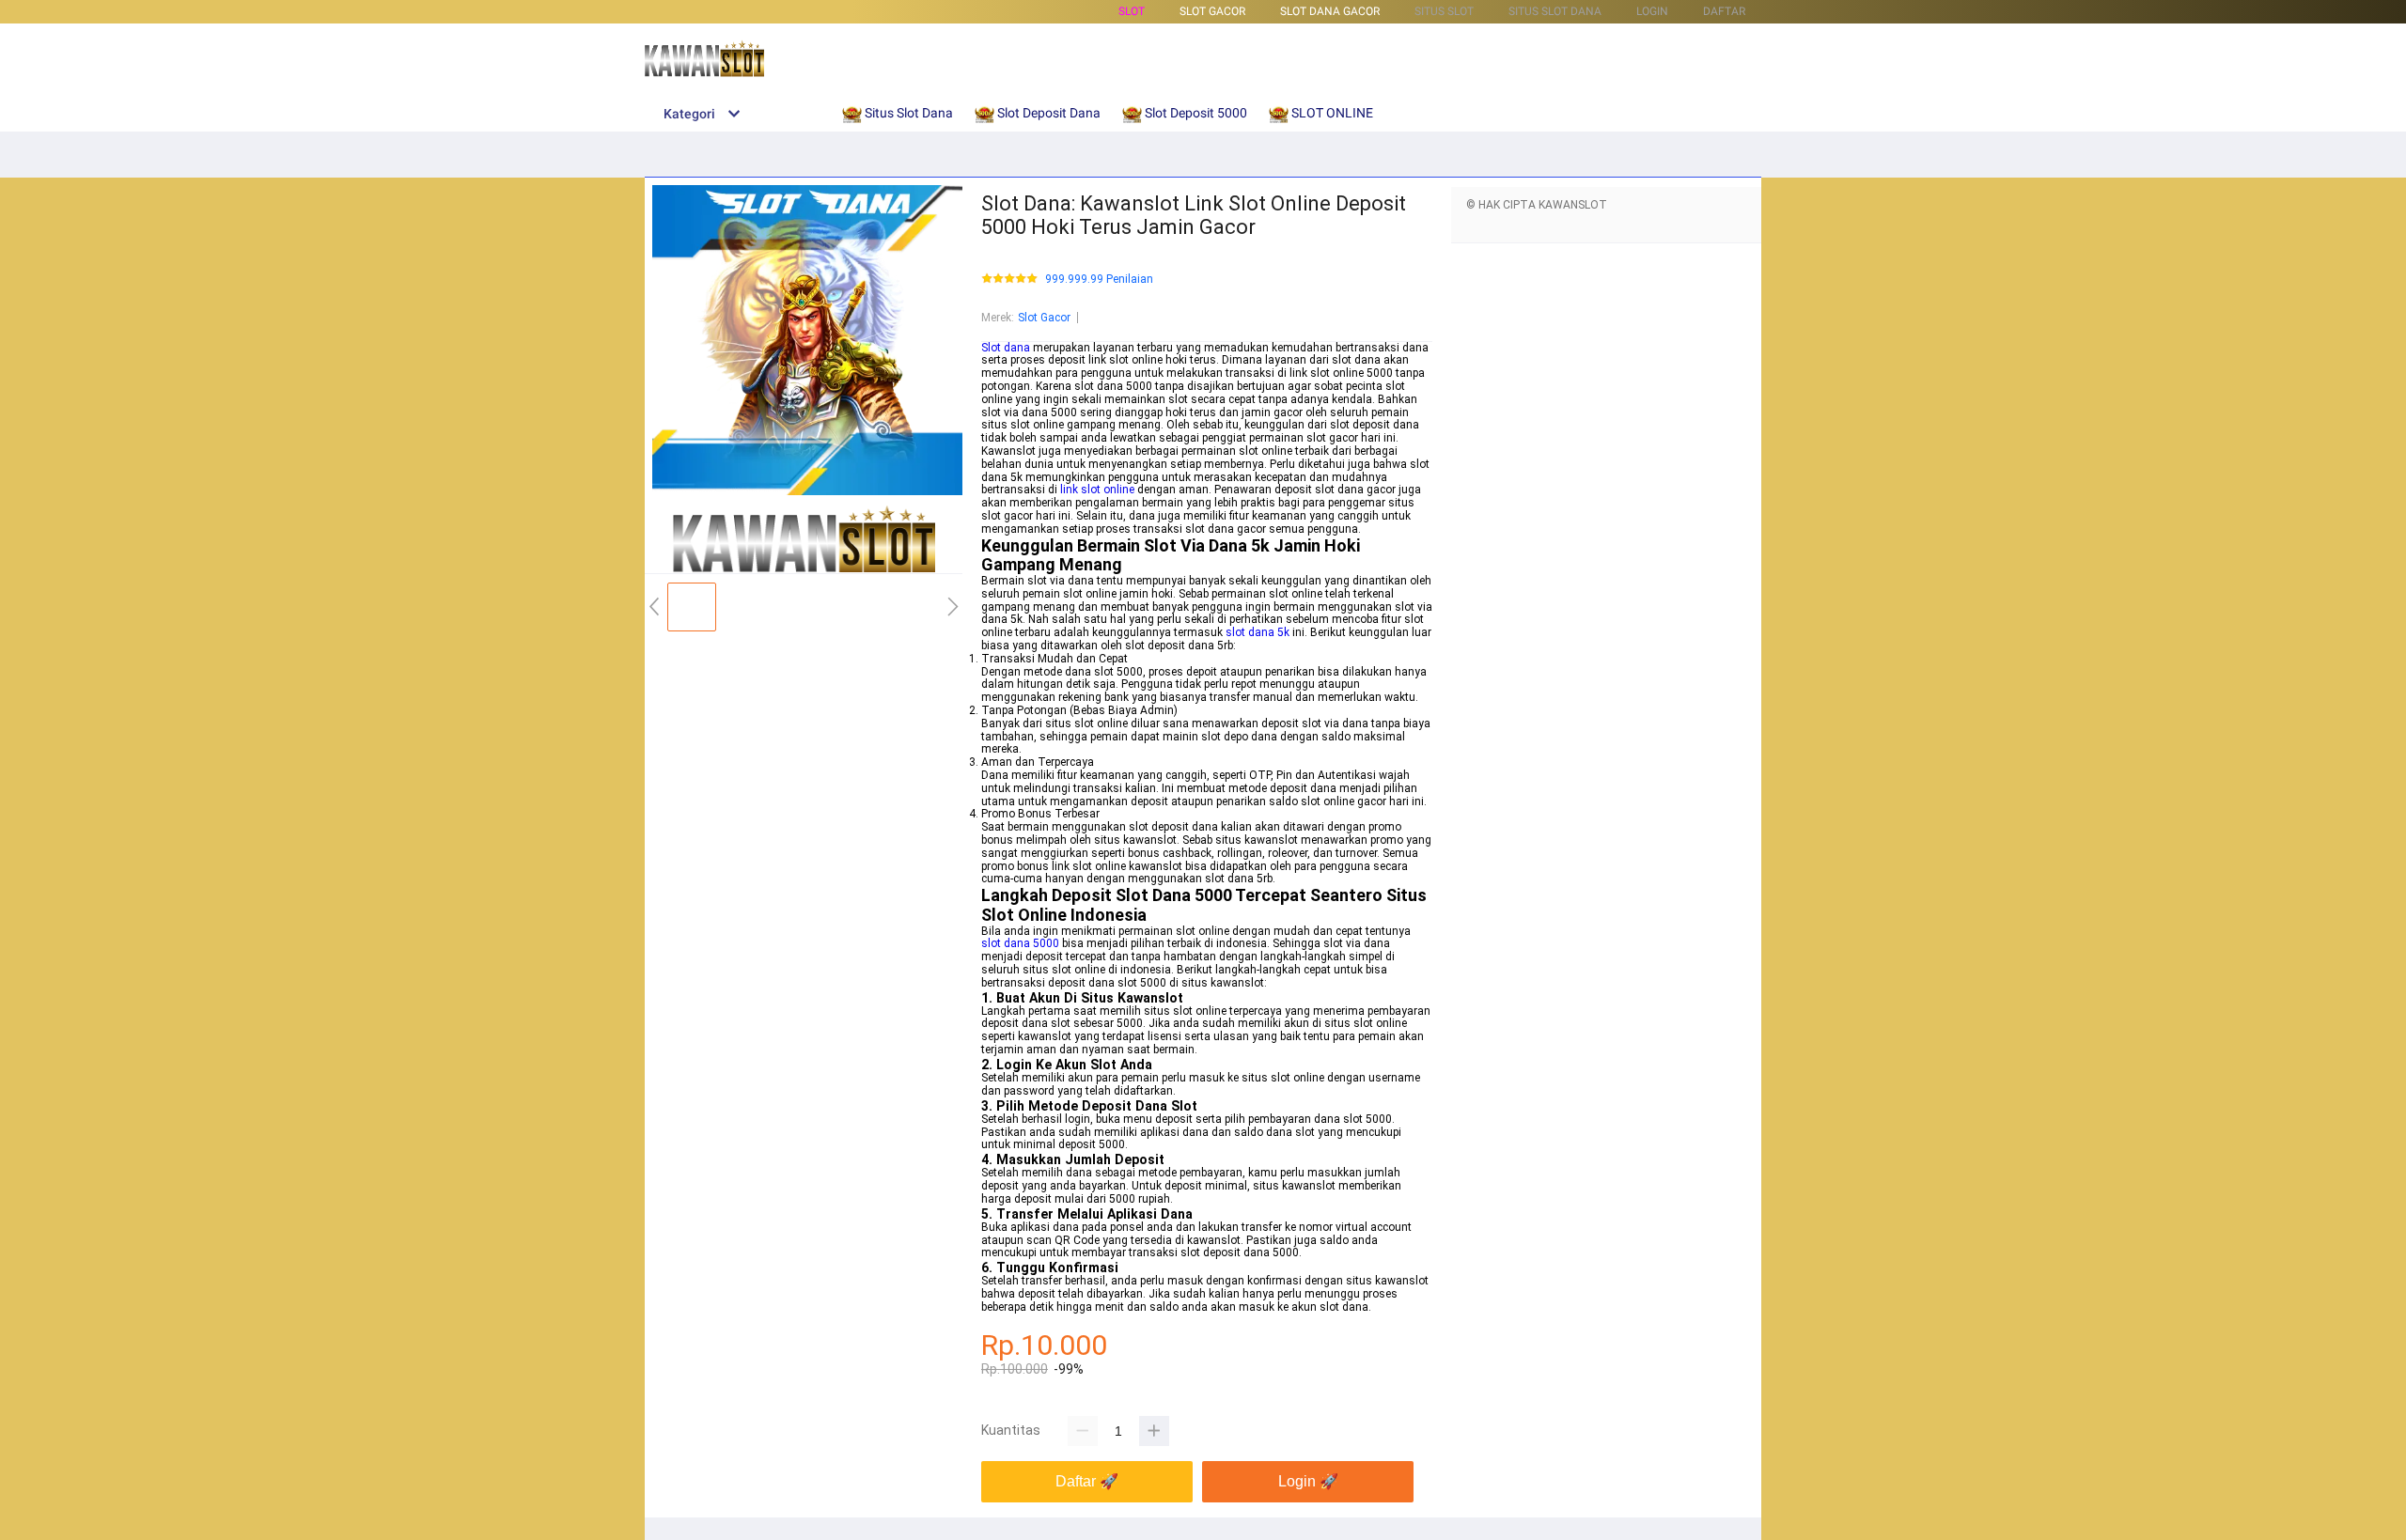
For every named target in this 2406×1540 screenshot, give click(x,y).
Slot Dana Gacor (1330, 11)
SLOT (1132, 11)
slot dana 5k (1258, 632)
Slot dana (1006, 348)
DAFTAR (1724, 11)
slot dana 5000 (1020, 943)
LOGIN (1652, 11)
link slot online (1097, 490)
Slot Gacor (1044, 318)
